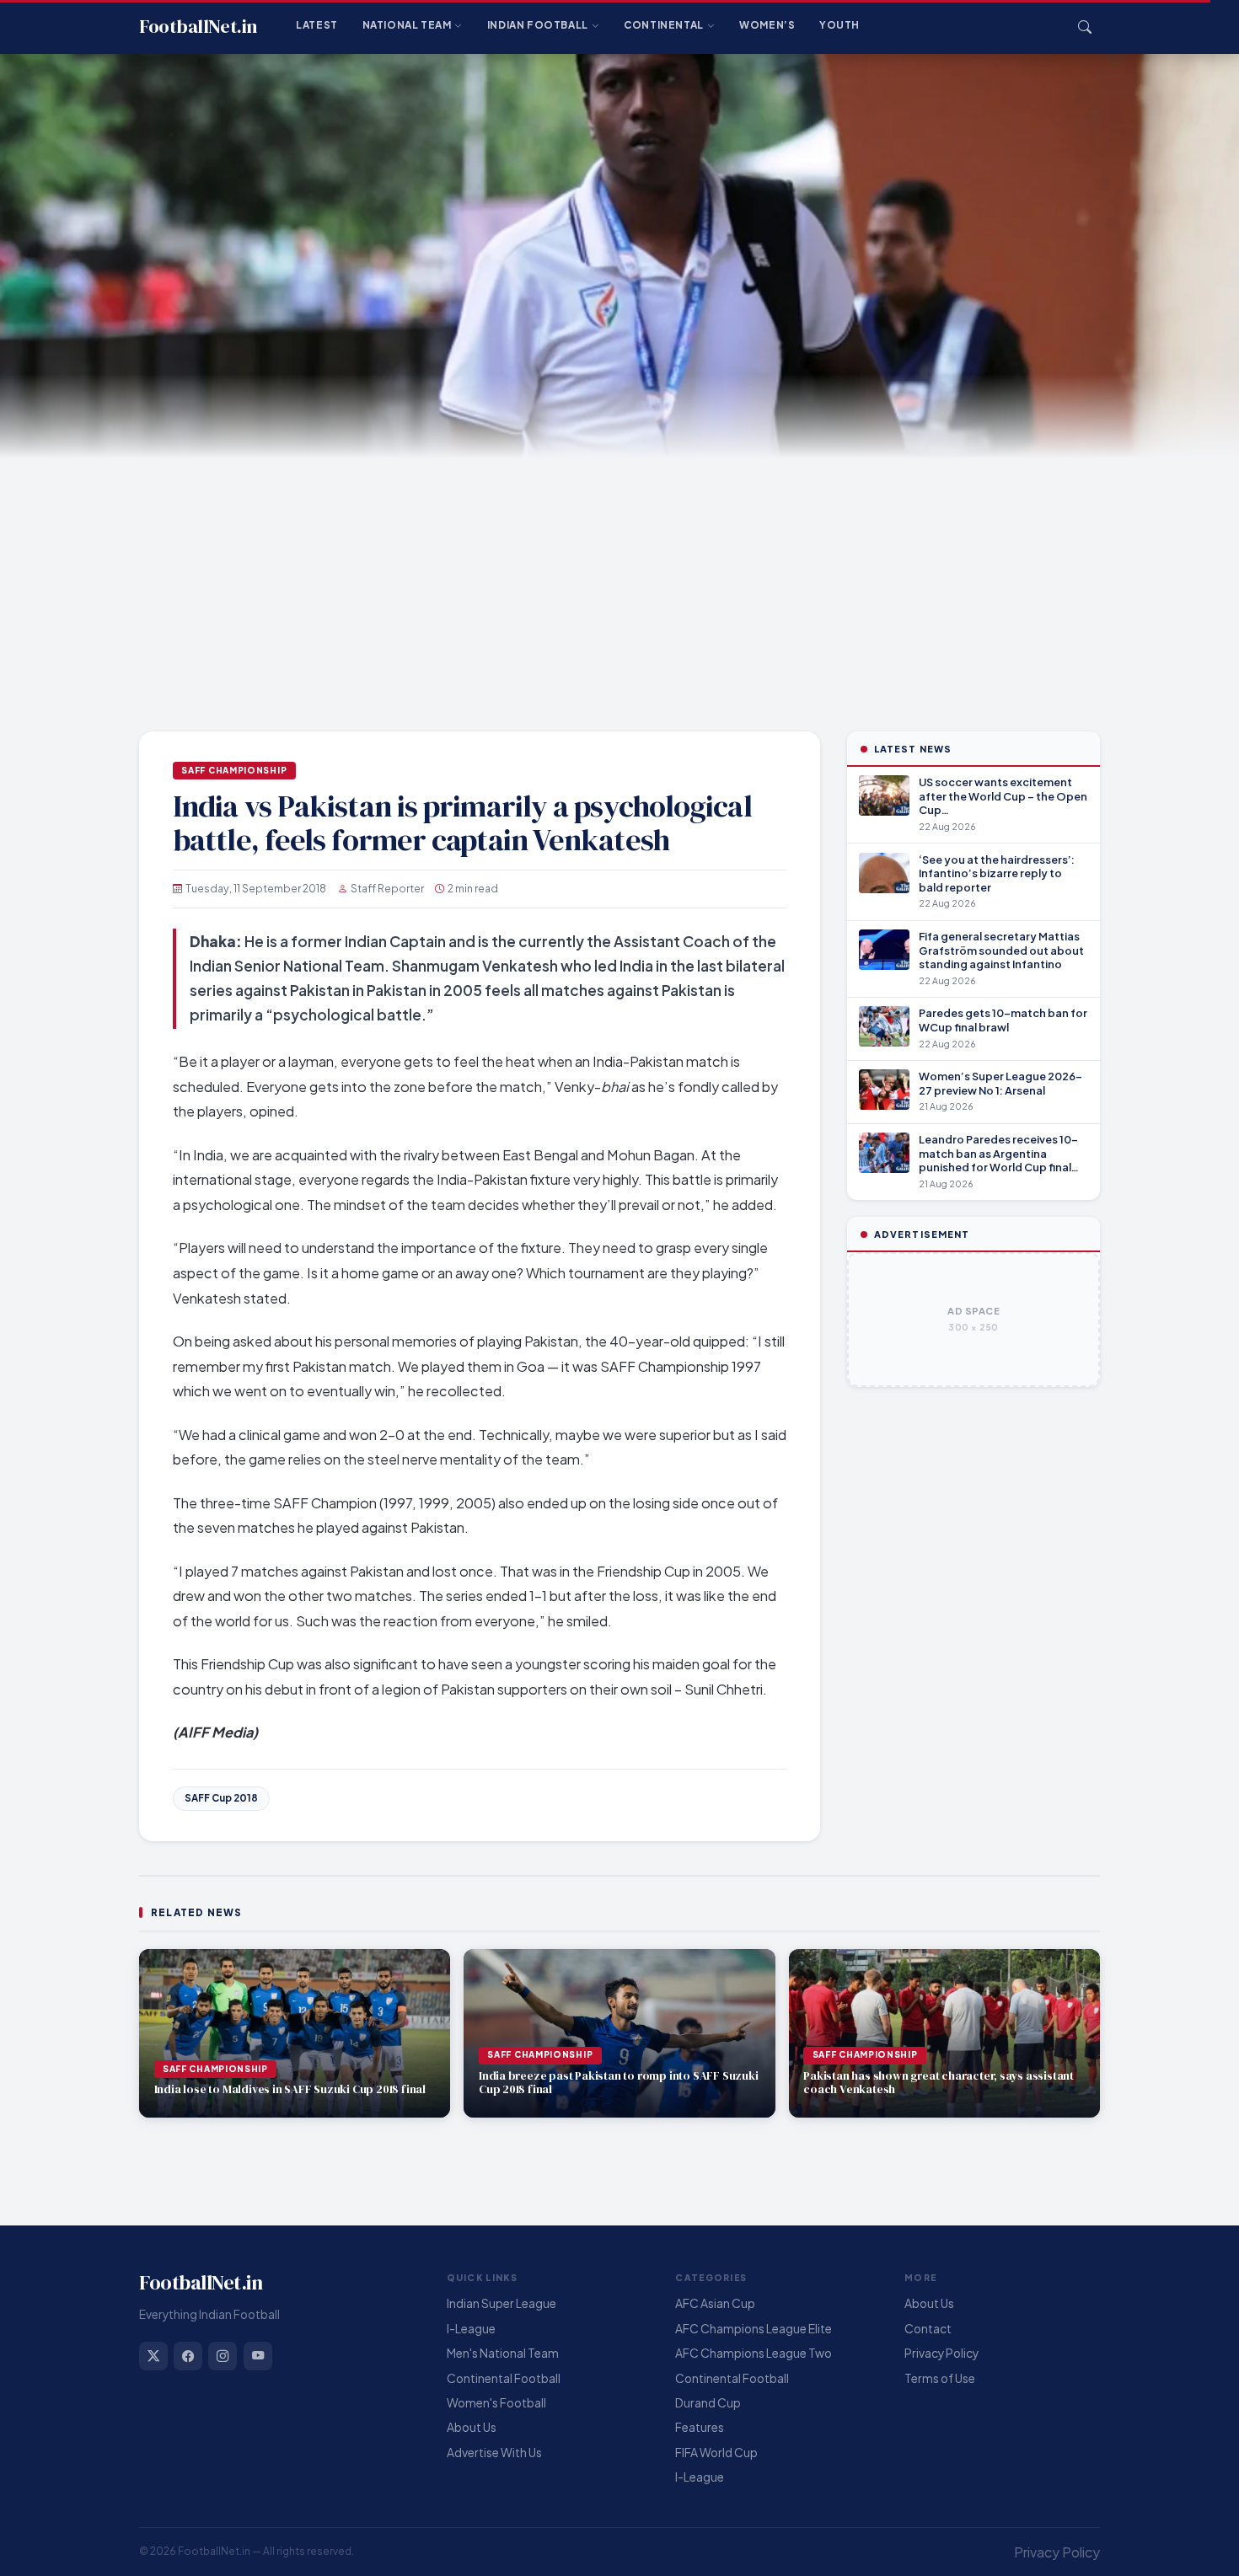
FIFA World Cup (716, 2453)
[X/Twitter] (153, 2356)
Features (700, 2427)
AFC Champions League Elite (754, 2329)
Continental (664, 25)
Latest (317, 25)
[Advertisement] (619, 585)
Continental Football (504, 2378)
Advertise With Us (494, 2453)
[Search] (1085, 27)
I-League (471, 2329)
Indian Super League (501, 2303)
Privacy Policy (941, 2353)
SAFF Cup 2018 (221, 1798)
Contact (928, 2329)
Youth (839, 25)
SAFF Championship (234, 770)
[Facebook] (188, 2356)
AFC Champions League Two (754, 2353)
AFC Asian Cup (715, 2303)
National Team (407, 25)
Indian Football (538, 25)
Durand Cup (708, 2403)
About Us (472, 2427)
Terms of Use (940, 2378)
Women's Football (496, 2403)
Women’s (767, 25)
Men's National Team (503, 2353)
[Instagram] (223, 2356)
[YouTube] (258, 2356)
